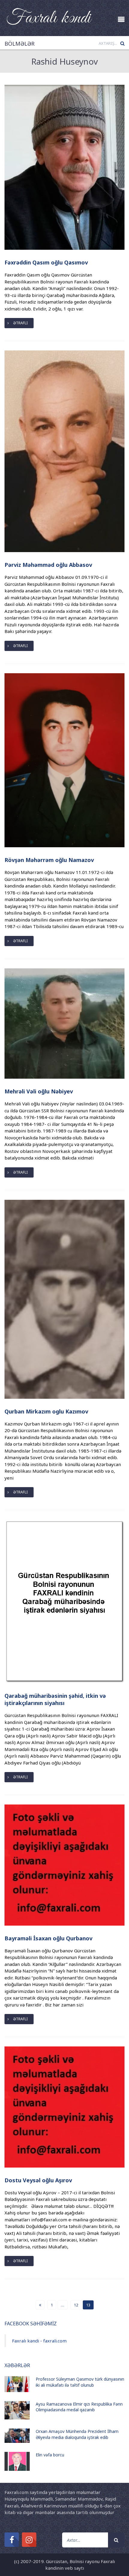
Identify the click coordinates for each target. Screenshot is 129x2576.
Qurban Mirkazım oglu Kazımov (46, 1411)
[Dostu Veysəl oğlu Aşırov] (64, 2107)
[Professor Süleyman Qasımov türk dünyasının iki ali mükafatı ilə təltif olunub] (17, 2384)
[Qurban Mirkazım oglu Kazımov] (64, 1299)
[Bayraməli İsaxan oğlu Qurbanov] (64, 1864)
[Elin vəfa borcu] (17, 2461)
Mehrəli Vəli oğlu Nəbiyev (39, 1091)
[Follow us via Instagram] (29, 2540)
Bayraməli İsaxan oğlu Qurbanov (48, 1938)
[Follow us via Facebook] (12, 2540)
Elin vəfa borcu (50, 2455)
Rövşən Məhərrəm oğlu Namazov (49, 860)
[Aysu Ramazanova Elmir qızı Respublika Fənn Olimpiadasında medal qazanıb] (17, 2410)
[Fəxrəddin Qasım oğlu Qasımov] (64, 167)
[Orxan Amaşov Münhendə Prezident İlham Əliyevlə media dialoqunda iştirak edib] (17, 2435)
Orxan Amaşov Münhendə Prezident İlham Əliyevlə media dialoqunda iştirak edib (77, 2434)
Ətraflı (20, 323)
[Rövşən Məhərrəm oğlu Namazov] (64, 760)
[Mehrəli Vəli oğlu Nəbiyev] (64, 1023)
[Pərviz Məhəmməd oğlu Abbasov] (64, 451)
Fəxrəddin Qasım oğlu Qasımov (46, 262)
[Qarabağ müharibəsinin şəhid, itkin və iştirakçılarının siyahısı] (64, 1601)
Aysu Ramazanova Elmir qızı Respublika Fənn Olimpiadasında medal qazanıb (79, 2407)
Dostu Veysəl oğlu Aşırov (38, 2180)
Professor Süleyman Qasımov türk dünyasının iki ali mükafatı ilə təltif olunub (80, 2382)
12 (76, 2305)
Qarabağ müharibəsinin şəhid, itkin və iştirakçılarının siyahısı (55, 1699)
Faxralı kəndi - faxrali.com (39, 2341)
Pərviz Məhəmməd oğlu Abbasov (48, 565)
